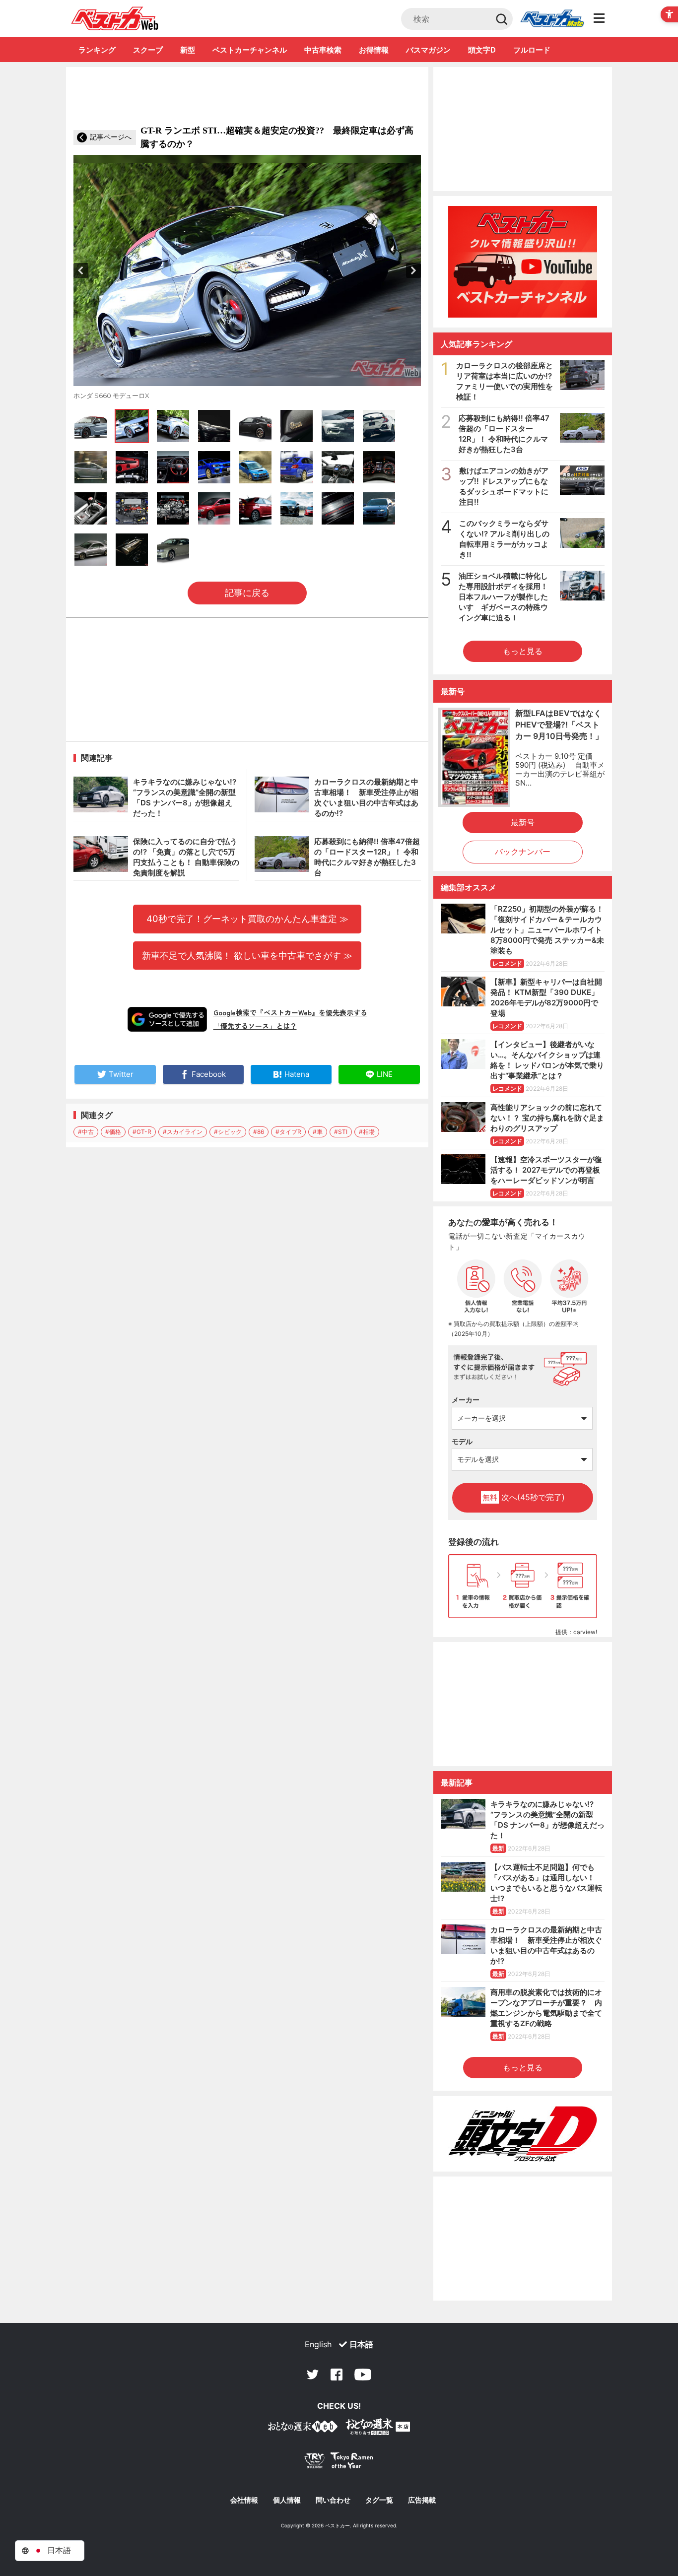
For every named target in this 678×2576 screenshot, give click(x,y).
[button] (81, 270)
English (318, 2344)
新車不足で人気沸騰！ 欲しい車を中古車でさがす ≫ (247, 955)
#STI (341, 1132)
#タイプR (288, 1132)
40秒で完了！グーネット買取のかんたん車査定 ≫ (247, 919)
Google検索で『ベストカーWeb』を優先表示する (290, 1012)
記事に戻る (247, 593)
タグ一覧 (379, 2500)
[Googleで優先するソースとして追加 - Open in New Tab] (167, 1019)
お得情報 (374, 50)
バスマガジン (428, 50)
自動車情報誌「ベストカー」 (115, 18)
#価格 (113, 1132)
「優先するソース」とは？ (255, 1026)
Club (552, 19)
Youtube (363, 2375)
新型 (188, 50)
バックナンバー (523, 852)
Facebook (337, 2375)
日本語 (361, 2344)
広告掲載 (422, 2500)
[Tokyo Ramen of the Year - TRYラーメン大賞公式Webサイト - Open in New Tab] (339, 2463)
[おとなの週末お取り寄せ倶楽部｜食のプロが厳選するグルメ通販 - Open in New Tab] (303, 2428)
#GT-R (142, 1132)
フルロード (532, 50)
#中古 (86, 1132)
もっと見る (523, 651)
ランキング (97, 50)
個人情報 (287, 2500)
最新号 (523, 822)
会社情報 (244, 2500)
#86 (259, 1132)
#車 (318, 1132)
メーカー (466, 1400)
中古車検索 (323, 50)
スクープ (148, 50)
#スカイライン (183, 1132)
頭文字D (482, 50)
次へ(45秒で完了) (524, 1497)
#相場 (367, 1132)
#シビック (228, 1132)
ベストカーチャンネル (250, 50)
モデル (462, 1441)
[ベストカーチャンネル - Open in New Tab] (523, 262)
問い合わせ (333, 2500)
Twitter (313, 2375)
